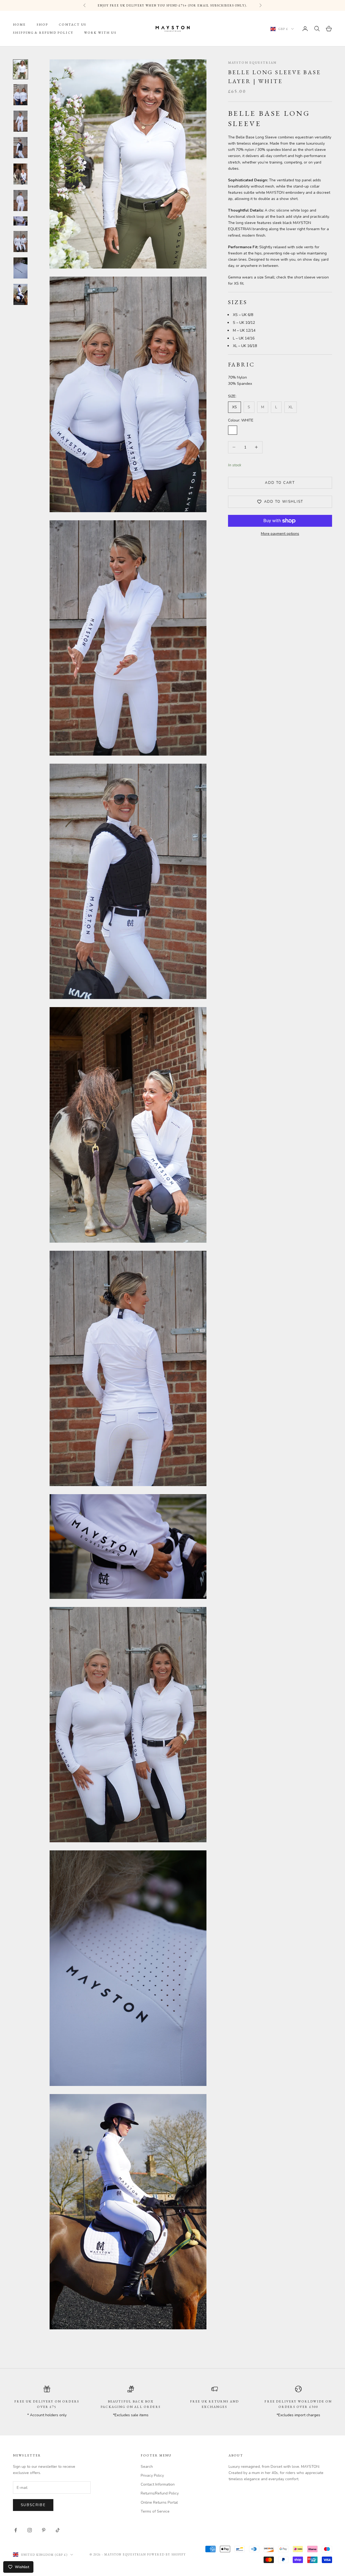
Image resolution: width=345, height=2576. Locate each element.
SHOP (42, 25)
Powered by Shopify (167, 2554)
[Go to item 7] (20, 221)
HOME (19, 25)
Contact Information (158, 2484)
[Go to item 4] (20, 148)
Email (18, 2526)
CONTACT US (73, 25)
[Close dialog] (120, 2419)
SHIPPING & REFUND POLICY (43, 33)
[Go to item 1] (20, 69)
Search (147, 2467)
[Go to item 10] (20, 294)
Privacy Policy (152, 2475)
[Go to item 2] (20, 95)
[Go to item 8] (20, 242)
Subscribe (36, 2555)
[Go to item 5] (20, 174)
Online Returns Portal (159, 2502)
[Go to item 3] (20, 121)
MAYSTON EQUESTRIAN (252, 63)
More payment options (280, 534)
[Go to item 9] (20, 268)
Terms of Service (155, 2511)
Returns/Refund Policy (160, 2493)
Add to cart (280, 483)
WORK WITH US (100, 33)
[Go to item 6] (20, 200)
